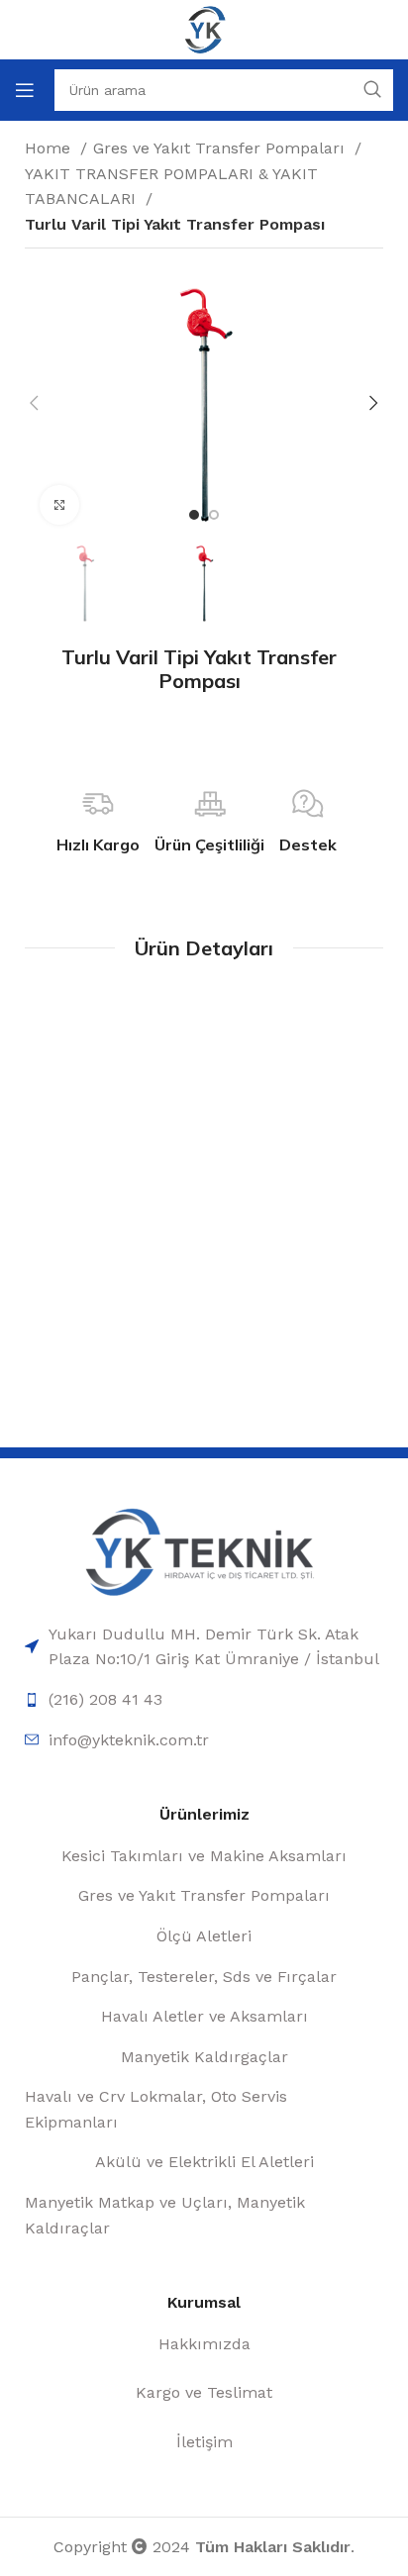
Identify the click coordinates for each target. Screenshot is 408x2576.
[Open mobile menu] (25, 90)
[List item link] (204, 1647)
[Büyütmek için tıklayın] (59, 505)
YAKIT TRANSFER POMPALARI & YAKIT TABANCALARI (171, 187)
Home (50, 148)
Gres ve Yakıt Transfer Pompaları (221, 148)
